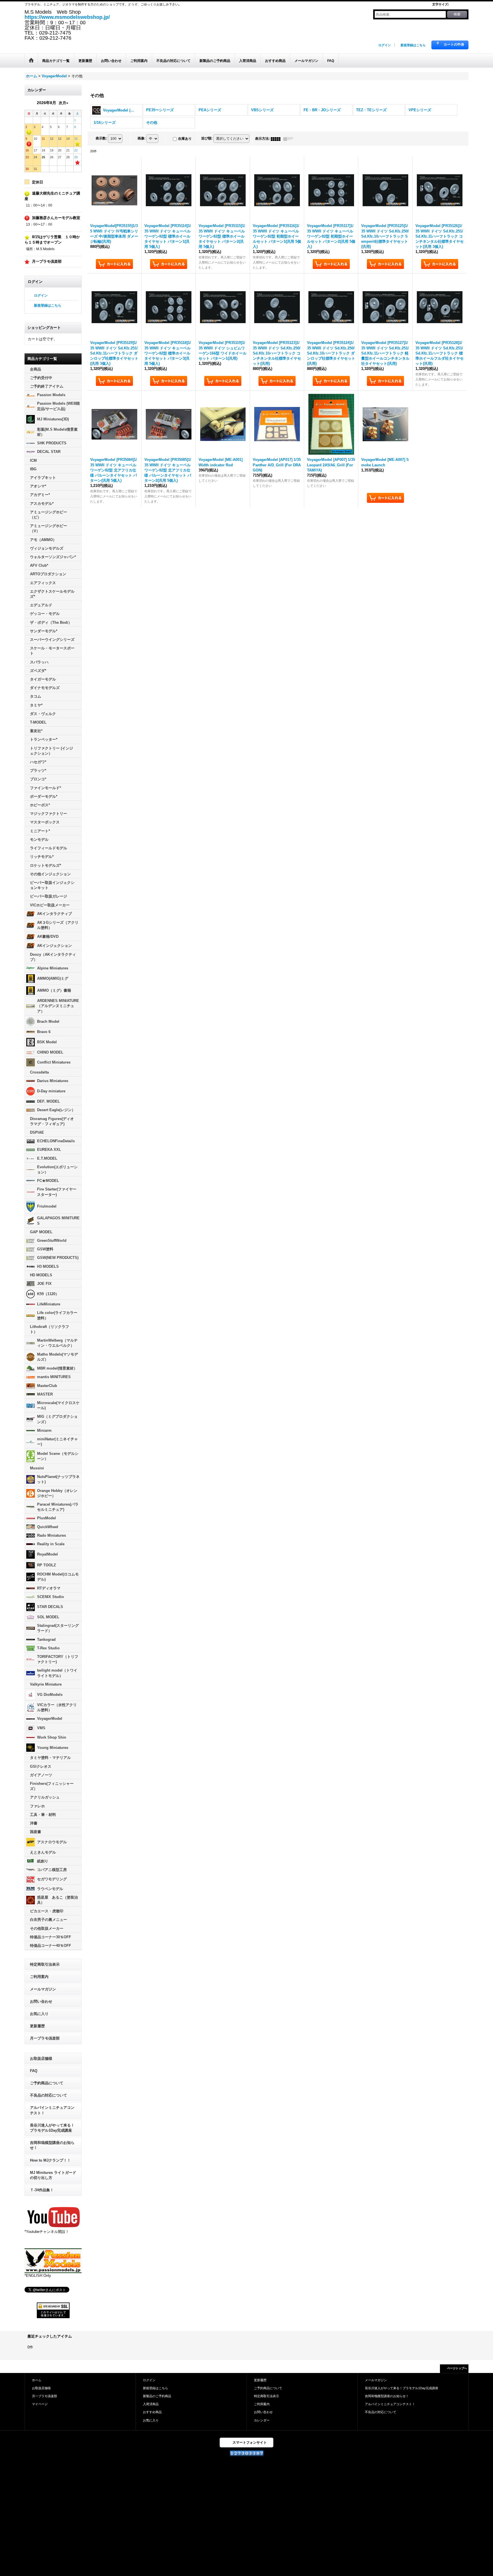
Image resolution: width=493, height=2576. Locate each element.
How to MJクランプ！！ (50, 2160)
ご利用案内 (39, 1977)
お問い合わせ (41, 2001)
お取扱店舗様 (41, 2058)
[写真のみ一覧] (277, 139)
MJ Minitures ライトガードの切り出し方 (53, 2175)
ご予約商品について (47, 2083)
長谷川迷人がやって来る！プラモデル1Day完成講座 (52, 2128)
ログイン (385, 45)
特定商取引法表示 (45, 1964)
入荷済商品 (151, 2404)
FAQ (34, 2071)
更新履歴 (37, 2026)
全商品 (36, 369)
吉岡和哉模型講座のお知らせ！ (52, 2145)
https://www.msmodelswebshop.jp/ (67, 17)
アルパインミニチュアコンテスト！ (52, 2110)
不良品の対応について (49, 2095)
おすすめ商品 (152, 2412)
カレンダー (262, 2420)
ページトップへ (457, 2368)
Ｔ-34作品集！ (42, 2190)
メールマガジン (43, 1989)
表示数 (101, 138)
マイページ (40, 2404)
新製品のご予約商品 (157, 2396)
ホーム (37, 2380)
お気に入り (39, 2014)
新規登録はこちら (413, 45)
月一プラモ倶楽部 (45, 2038)
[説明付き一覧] (290, 139)
